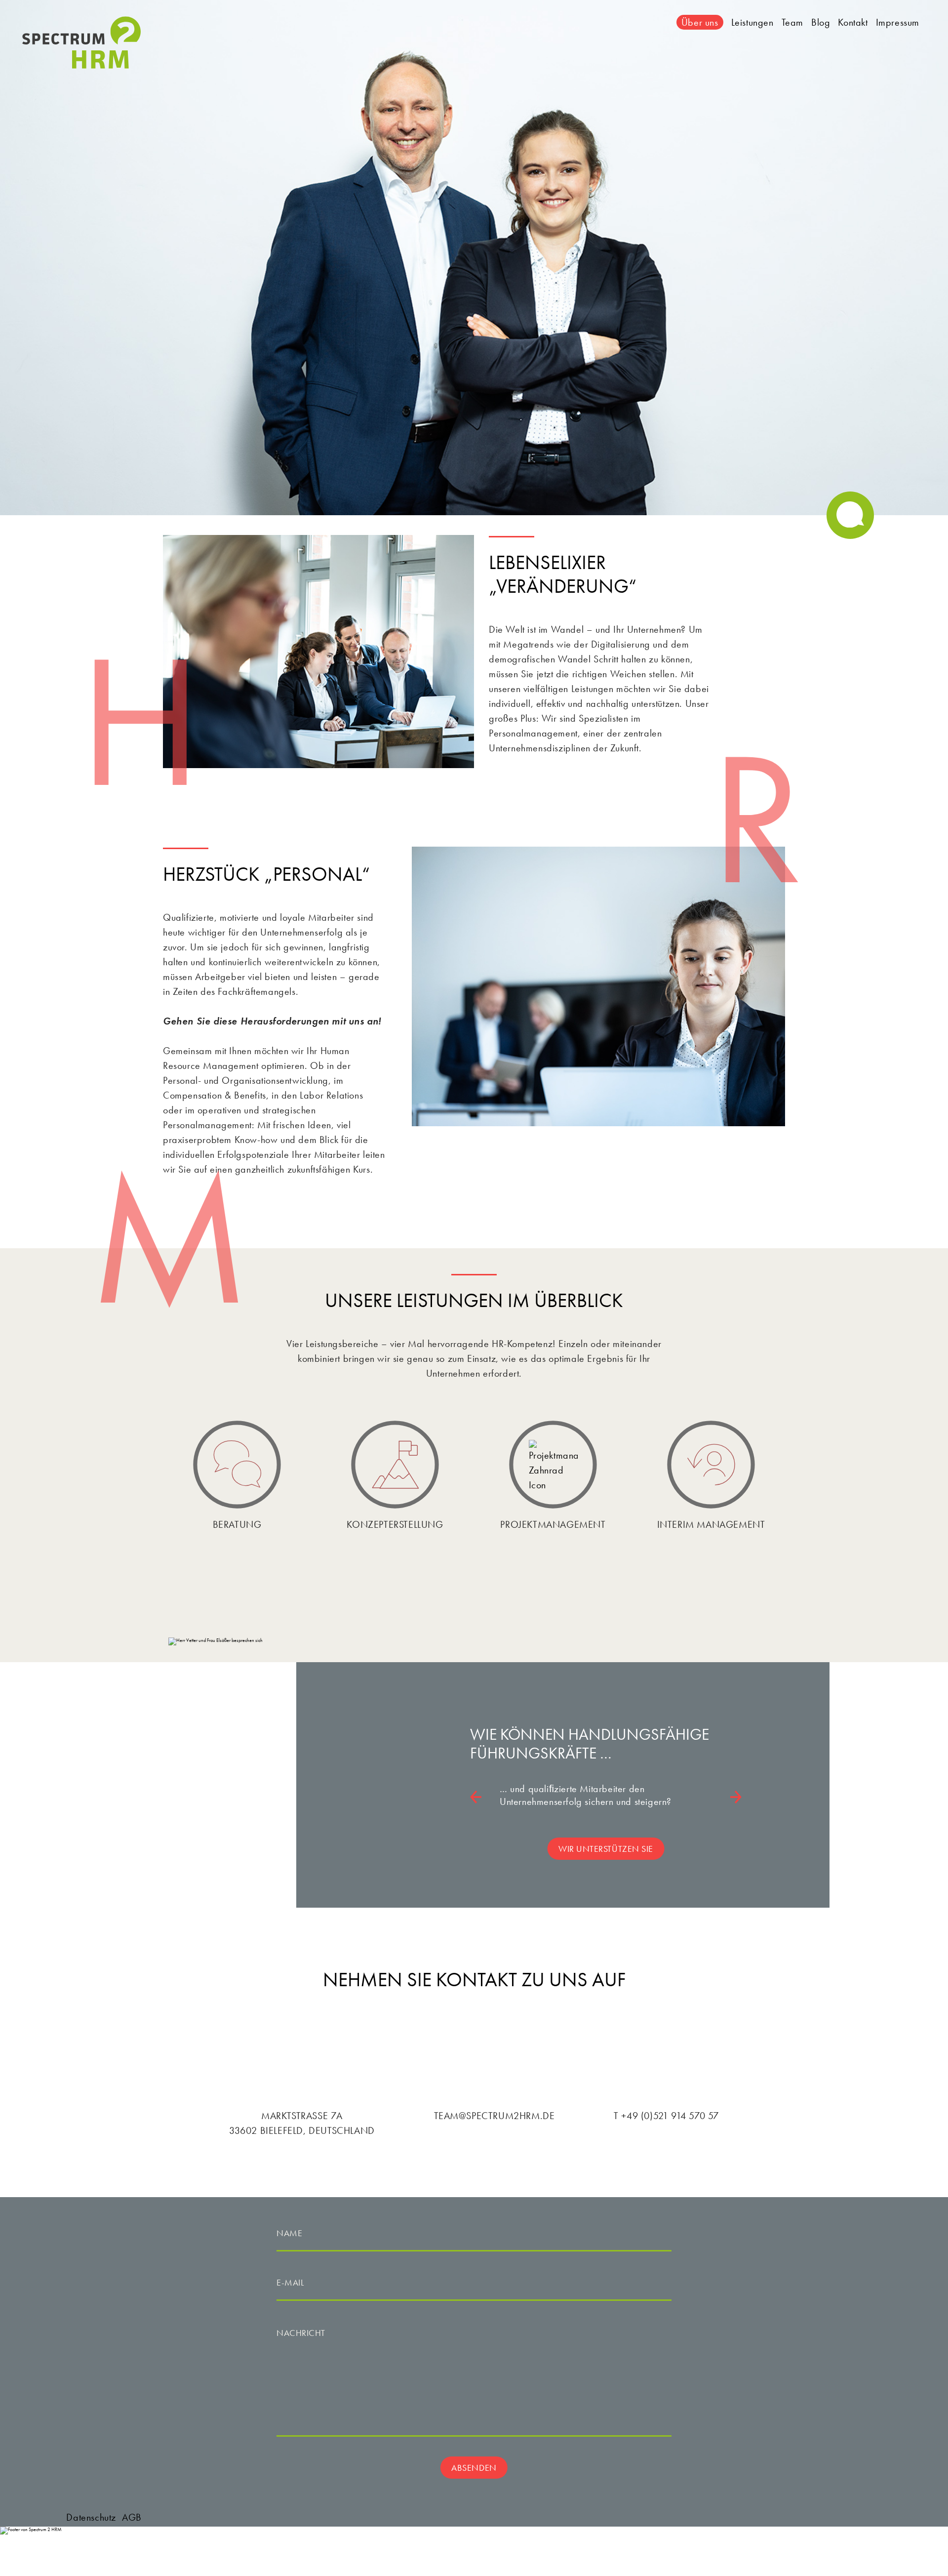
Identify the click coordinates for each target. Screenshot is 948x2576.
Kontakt (853, 22)
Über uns (700, 22)
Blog (821, 22)
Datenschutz (91, 2517)
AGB (132, 2517)
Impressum (898, 22)
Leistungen (752, 22)
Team (792, 22)
